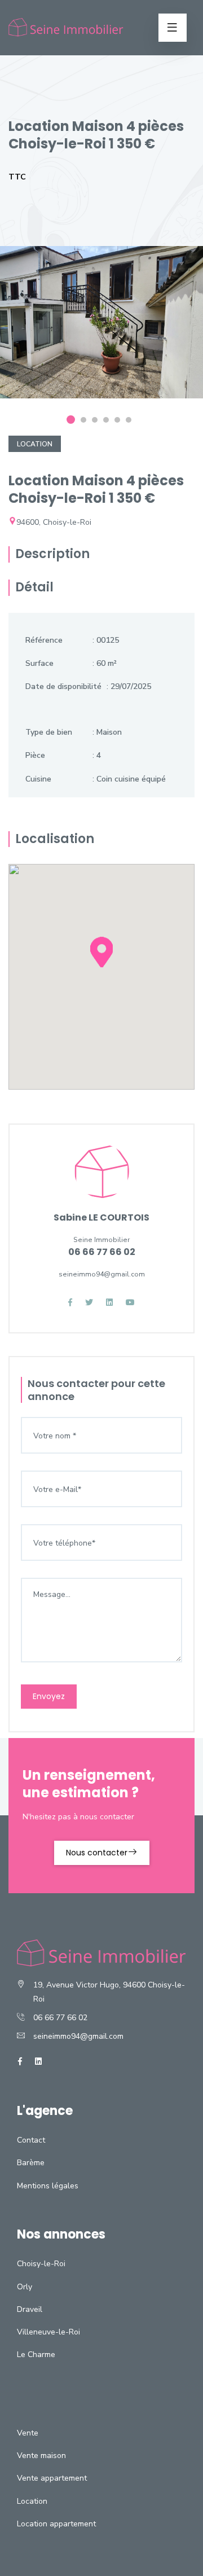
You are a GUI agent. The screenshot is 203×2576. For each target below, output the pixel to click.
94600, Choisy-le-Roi (54, 522)
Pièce (35, 755)
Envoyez (49, 1696)
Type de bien (49, 732)
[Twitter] (89, 1303)
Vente (28, 2433)
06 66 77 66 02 (60, 2018)
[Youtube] (130, 1303)
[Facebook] (70, 1303)
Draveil (30, 2309)
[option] (101, 331)
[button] (101, 962)
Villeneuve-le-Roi (48, 2332)
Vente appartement (52, 2478)
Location (35, 444)
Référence (44, 640)
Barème (31, 2163)
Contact (31, 2140)
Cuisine (38, 779)
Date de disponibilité (63, 686)
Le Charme (36, 2355)
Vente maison (41, 2456)
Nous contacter (97, 1853)
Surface (39, 663)
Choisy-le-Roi (41, 2264)
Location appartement (56, 2524)
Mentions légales (48, 2186)
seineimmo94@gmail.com (78, 2036)
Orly (25, 2287)
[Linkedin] (109, 1303)
